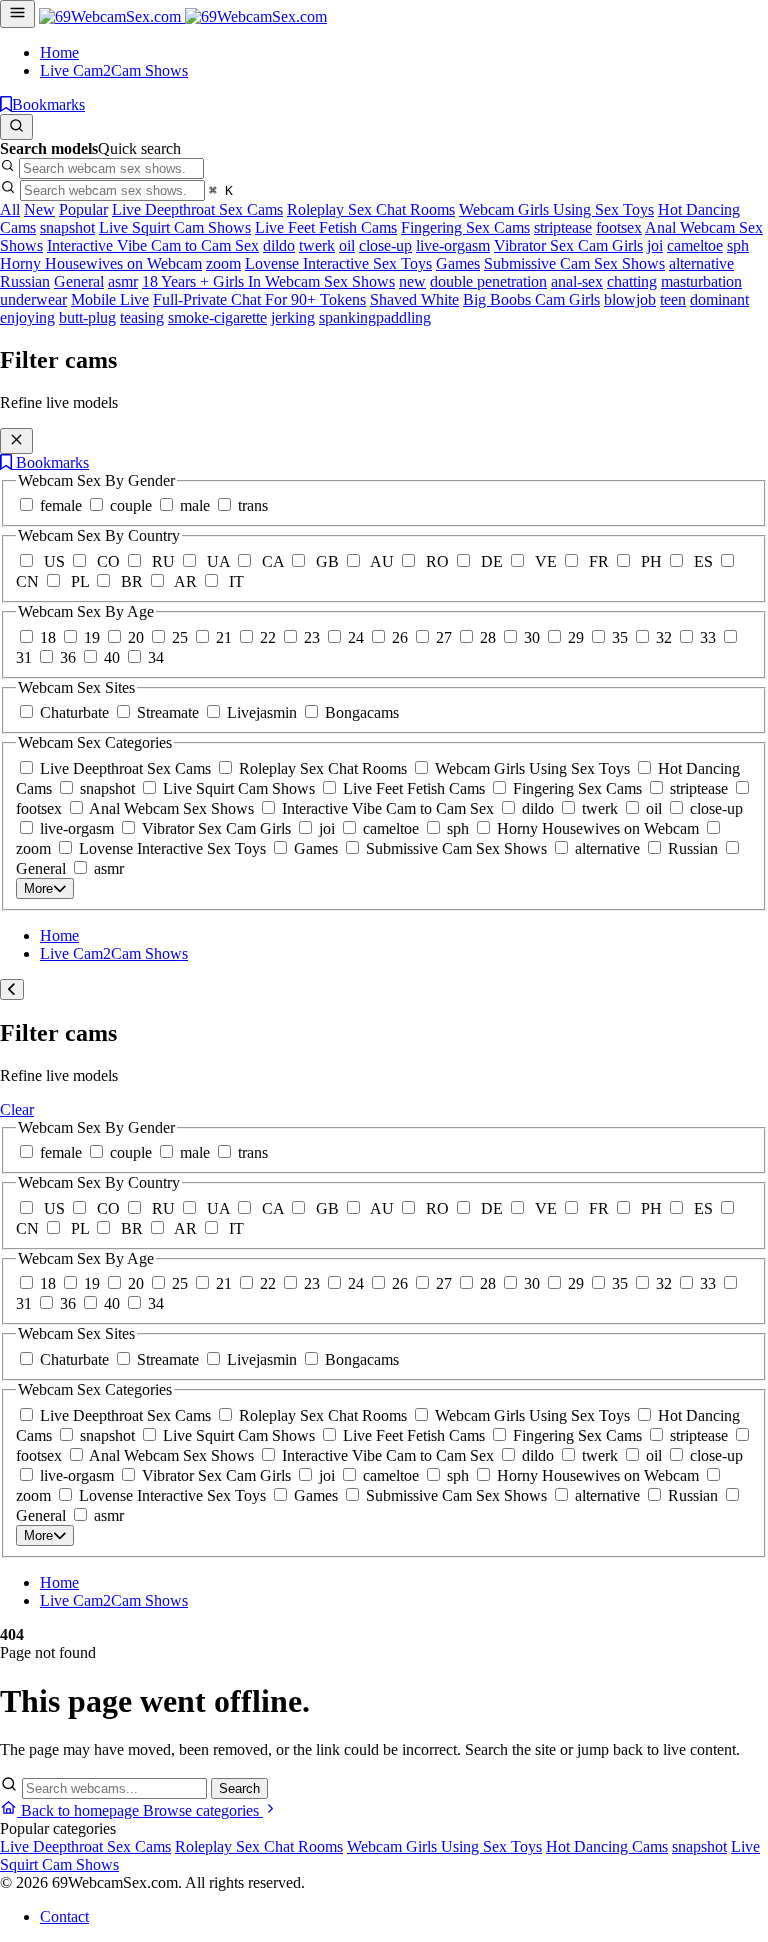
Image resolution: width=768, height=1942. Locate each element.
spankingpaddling (375, 317)
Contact (64, 1916)
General (79, 281)
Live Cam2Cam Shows (114, 70)
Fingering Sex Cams (465, 227)
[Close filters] (16, 441)
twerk (317, 245)
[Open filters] (17, 14)
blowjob (630, 299)
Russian (25, 281)
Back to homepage (80, 1810)
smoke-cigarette (217, 317)
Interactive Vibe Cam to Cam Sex (153, 245)
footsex (619, 227)
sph (738, 245)
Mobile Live (110, 299)
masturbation (701, 281)
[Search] (16, 127)
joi (655, 245)
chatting (632, 281)
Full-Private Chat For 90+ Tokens (259, 299)
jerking (293, 317)
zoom (223, 263)
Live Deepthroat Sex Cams (197, 209)
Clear (17, 1109)
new (412, 281)
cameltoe (695, 245)
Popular (83, 209)
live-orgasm (453, 245)
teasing (142, 317)
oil (347, 245)
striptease (563, 227)
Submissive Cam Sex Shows (574, 263)
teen (673, 299)
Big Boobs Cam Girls (531, 299)
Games (458, 263)
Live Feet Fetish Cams (326, 227)
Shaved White (414, 299)
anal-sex (577, 281)
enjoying (27, 317)
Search (239, 1788)
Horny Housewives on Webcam (101, 263)
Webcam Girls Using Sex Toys (556, 209)
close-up (385, 245)
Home (59, 52)
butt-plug (87, 317)
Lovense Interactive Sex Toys (338, 263)
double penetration (488, 281)
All (10, 209)
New (39, 209)
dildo (279, 245)
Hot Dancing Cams (607, 1846)
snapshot (67, 227)
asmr (123, 281)
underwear (33, 299)
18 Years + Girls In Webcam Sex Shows (268, 281)
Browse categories (203, 1810)
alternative (701, 263)
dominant (719, 299)
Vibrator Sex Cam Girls (568, 245)
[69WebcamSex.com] (183, 16)
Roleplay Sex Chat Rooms (371, 209)
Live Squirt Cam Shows (175, 227)
